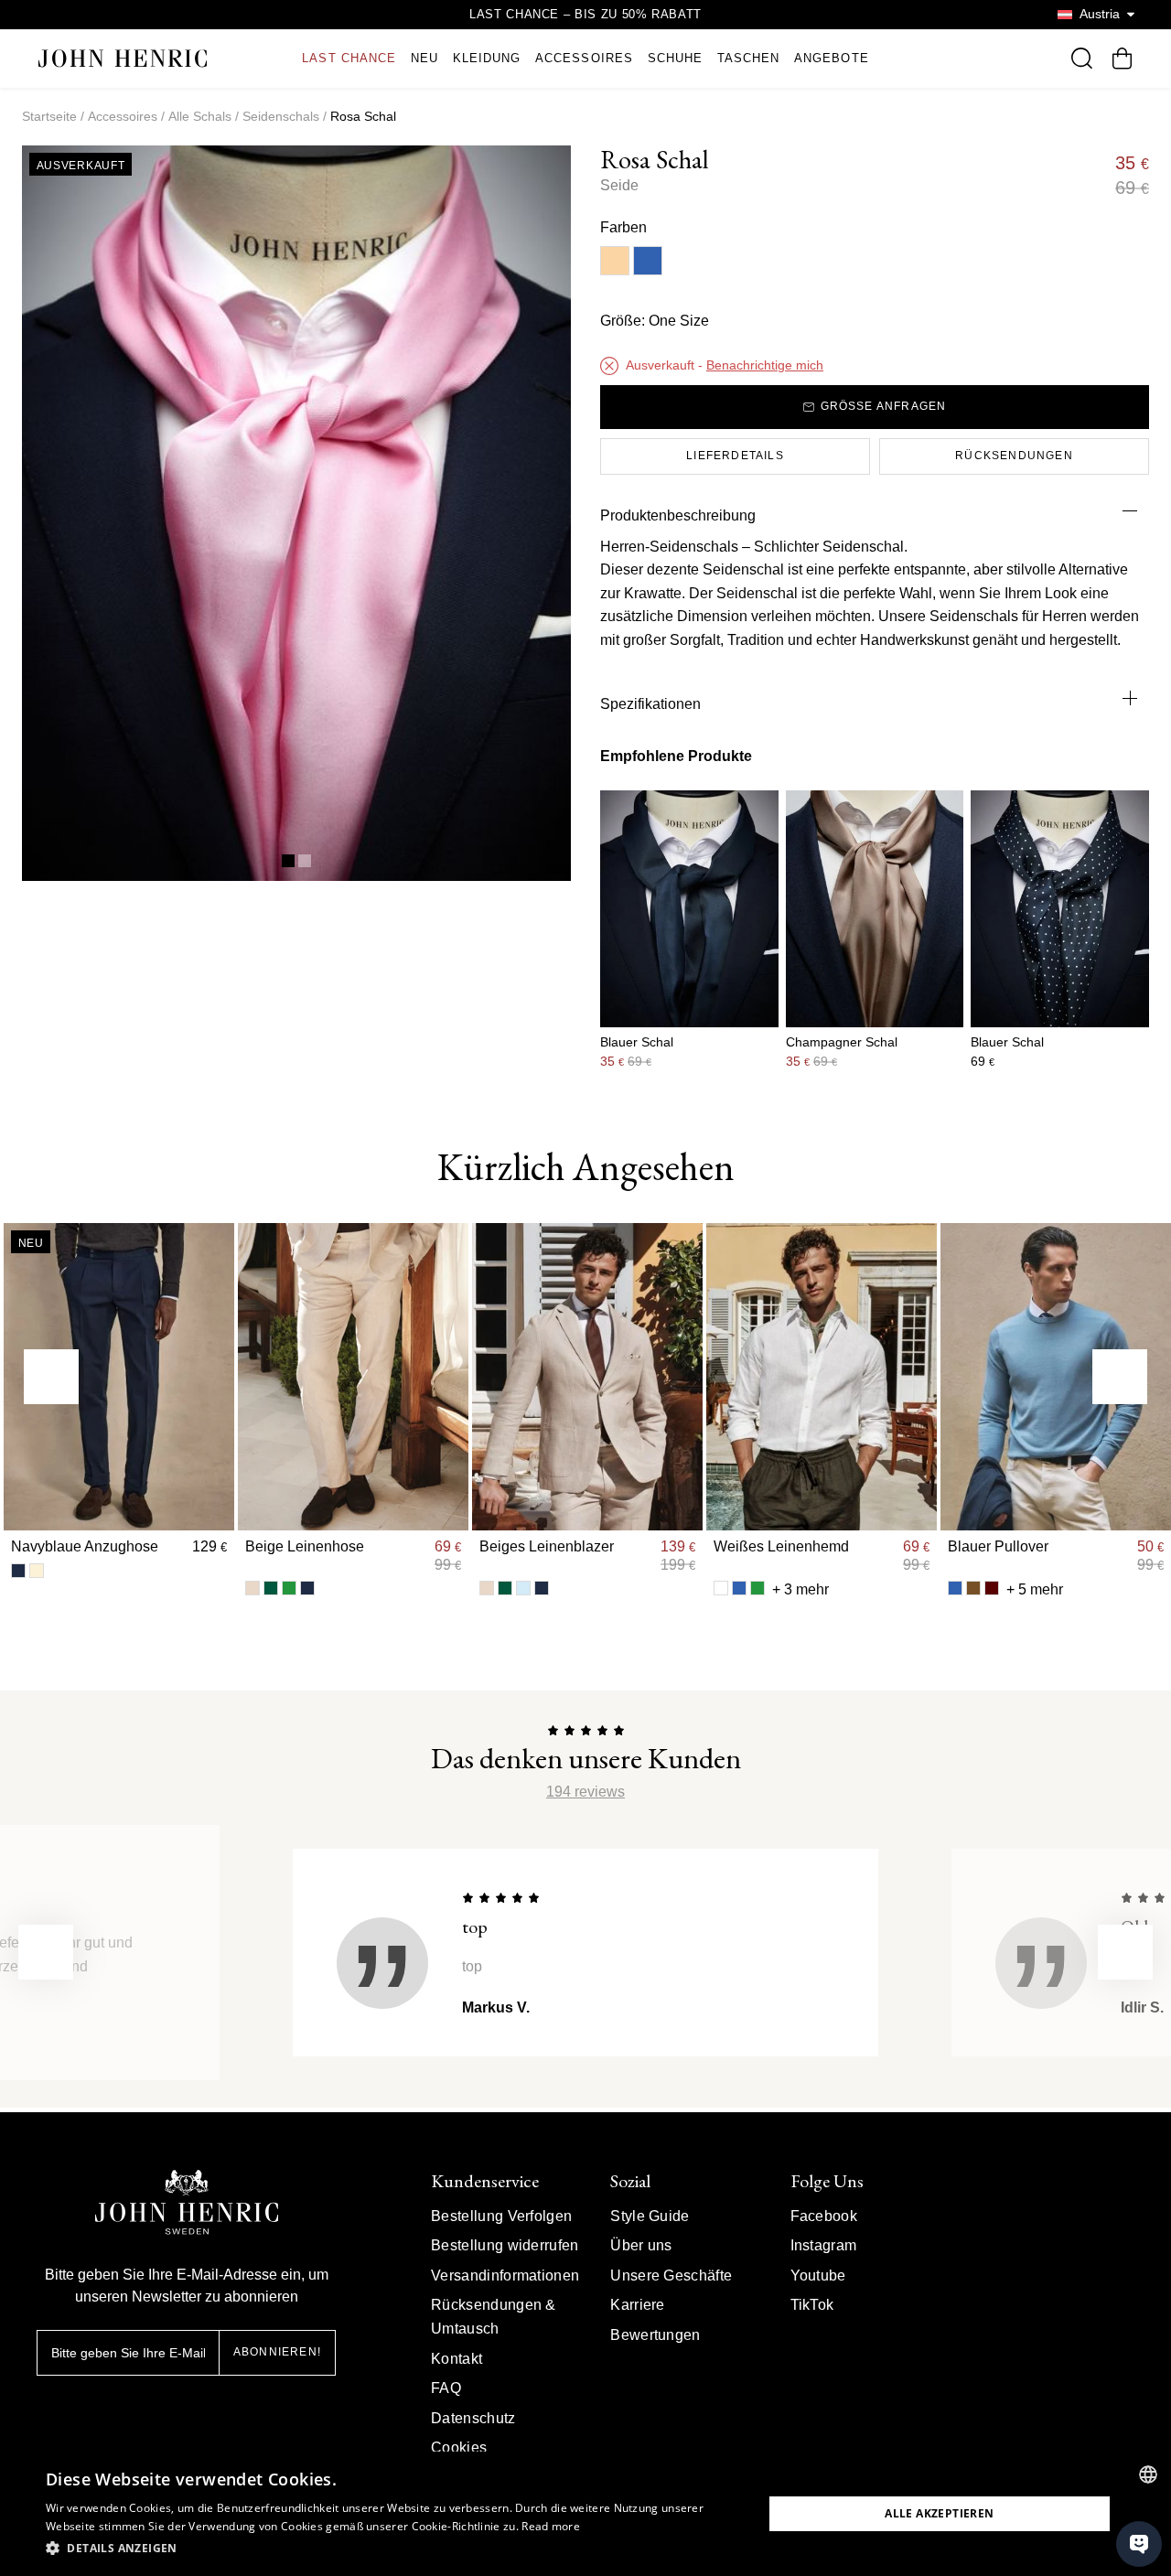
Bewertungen (655, 2335)
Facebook (824, 2216)
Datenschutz (473, 2418)
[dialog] (585, 2514)
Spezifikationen (650, 704)
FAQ (446, 2388)
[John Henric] (123, 58)
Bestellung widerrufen (505, 2245)
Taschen (748, 58)
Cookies (459, 2447)
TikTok (812, 2305)
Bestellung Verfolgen (501, 2216)
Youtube (818, 2275)
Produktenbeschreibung (678, 515)
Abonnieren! (277, 2352)
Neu (424, 58)
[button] (394, 2549)
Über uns (641, 2245)
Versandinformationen (505, 2275)
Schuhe (675, 58)
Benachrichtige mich (765, 365)
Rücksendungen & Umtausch (494, 2317)
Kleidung (487, 58)
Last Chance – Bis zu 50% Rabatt (585, 14)
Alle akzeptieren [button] (939, 2513)
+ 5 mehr (1035, 1589)
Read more (551, 2526)
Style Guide (650, 2216)
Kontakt (457, 2359)
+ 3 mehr (800, 1589)
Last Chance (349, 58)
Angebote (831, 58)
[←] (51, 1377)
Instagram (824, 2245)
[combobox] (1148, 2474)
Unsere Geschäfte (671, 2275)
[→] (1120, 1377)
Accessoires (584, 58)
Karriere (638, 2305)
